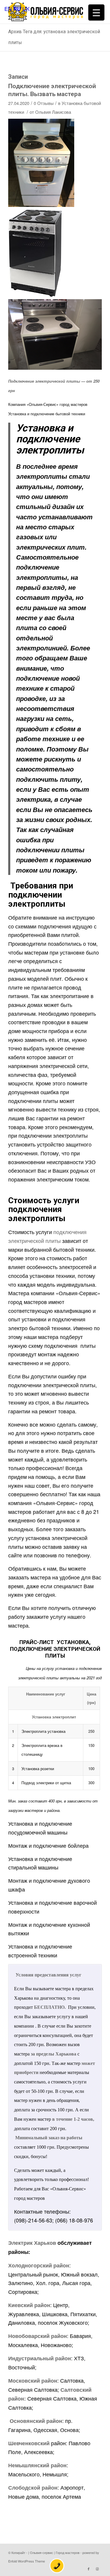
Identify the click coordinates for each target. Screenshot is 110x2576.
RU (17, 9)
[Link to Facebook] (89, 2569)
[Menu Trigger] (96, 12)
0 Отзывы (44, 103)
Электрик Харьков (32, 2243)
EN (8, 9)
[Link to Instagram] (97, 2569)
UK (26, 9)
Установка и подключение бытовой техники (47, 414)
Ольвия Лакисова (53, 112)
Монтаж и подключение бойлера (48, 1845)
